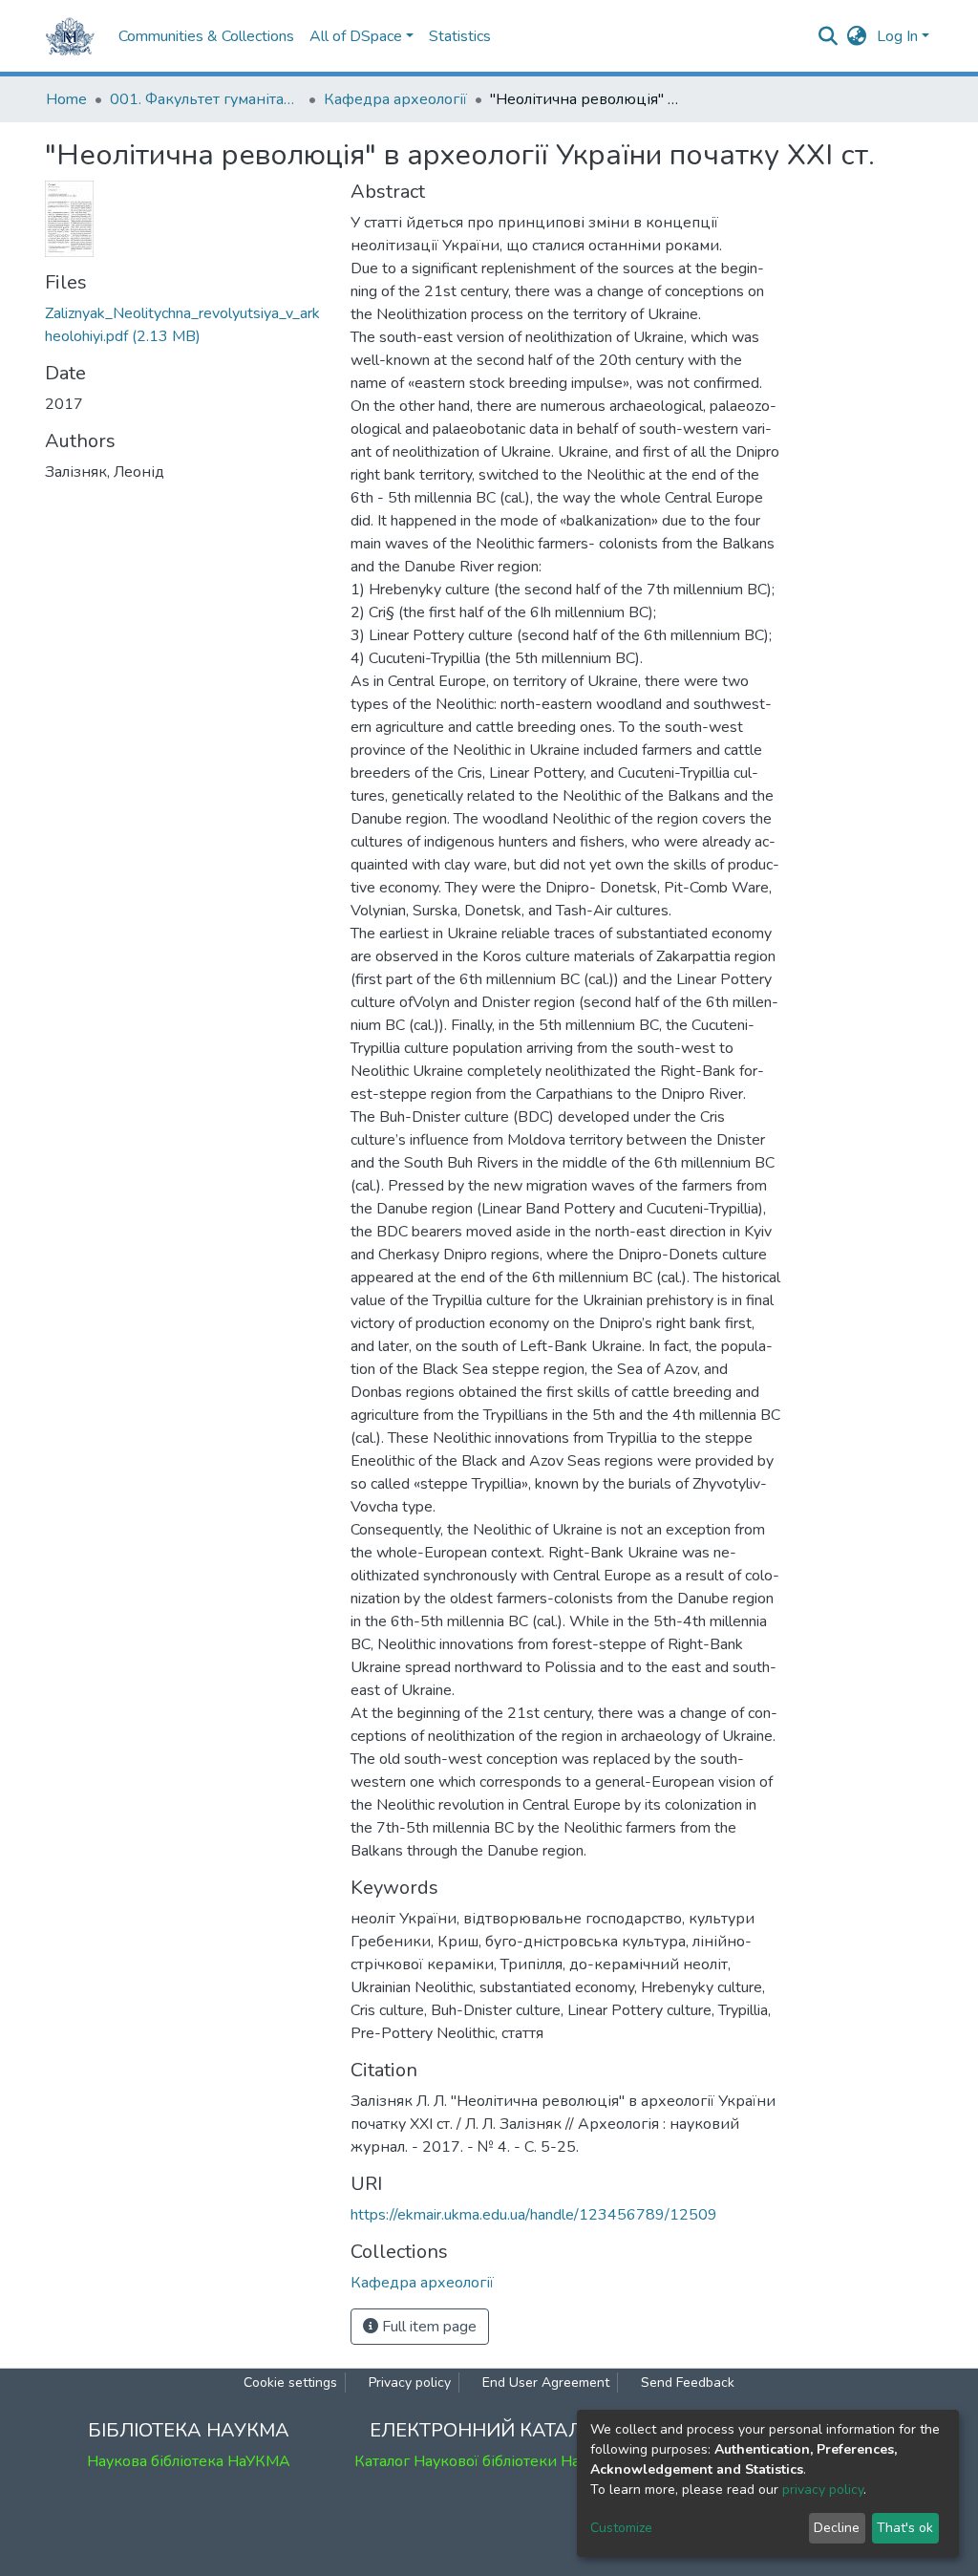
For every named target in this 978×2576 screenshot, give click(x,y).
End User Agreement (546, 2383)
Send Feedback (688, 2383)
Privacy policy (410, 2383)
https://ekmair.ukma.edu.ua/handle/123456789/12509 (534, 2215)
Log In (897, 36)
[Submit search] (829, 36)
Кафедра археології (395, 99)
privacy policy (823, 2490)
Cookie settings (290, 2383)
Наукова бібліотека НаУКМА (189, 2461)
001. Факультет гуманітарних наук (205, 99)
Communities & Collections (206, 36)
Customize (621, 2528)
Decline (837, 2528)
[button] (857, 36)
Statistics (460, 36)
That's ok (905, 2528)
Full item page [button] (427, 2327)
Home (66, 99)
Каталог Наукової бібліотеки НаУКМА (489, 2461)
